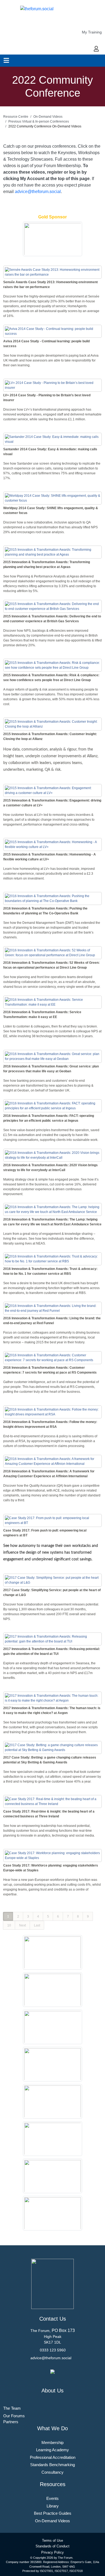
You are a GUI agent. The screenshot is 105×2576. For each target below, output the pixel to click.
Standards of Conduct (52, 2546)
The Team (12, 2408)
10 (9, 1925)
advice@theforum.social (38, 192)
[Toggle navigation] (6, 60)
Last (37, 1925)
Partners (11, 2422)
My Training (92, 32)
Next (22, 1925)
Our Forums (14, 2416)
